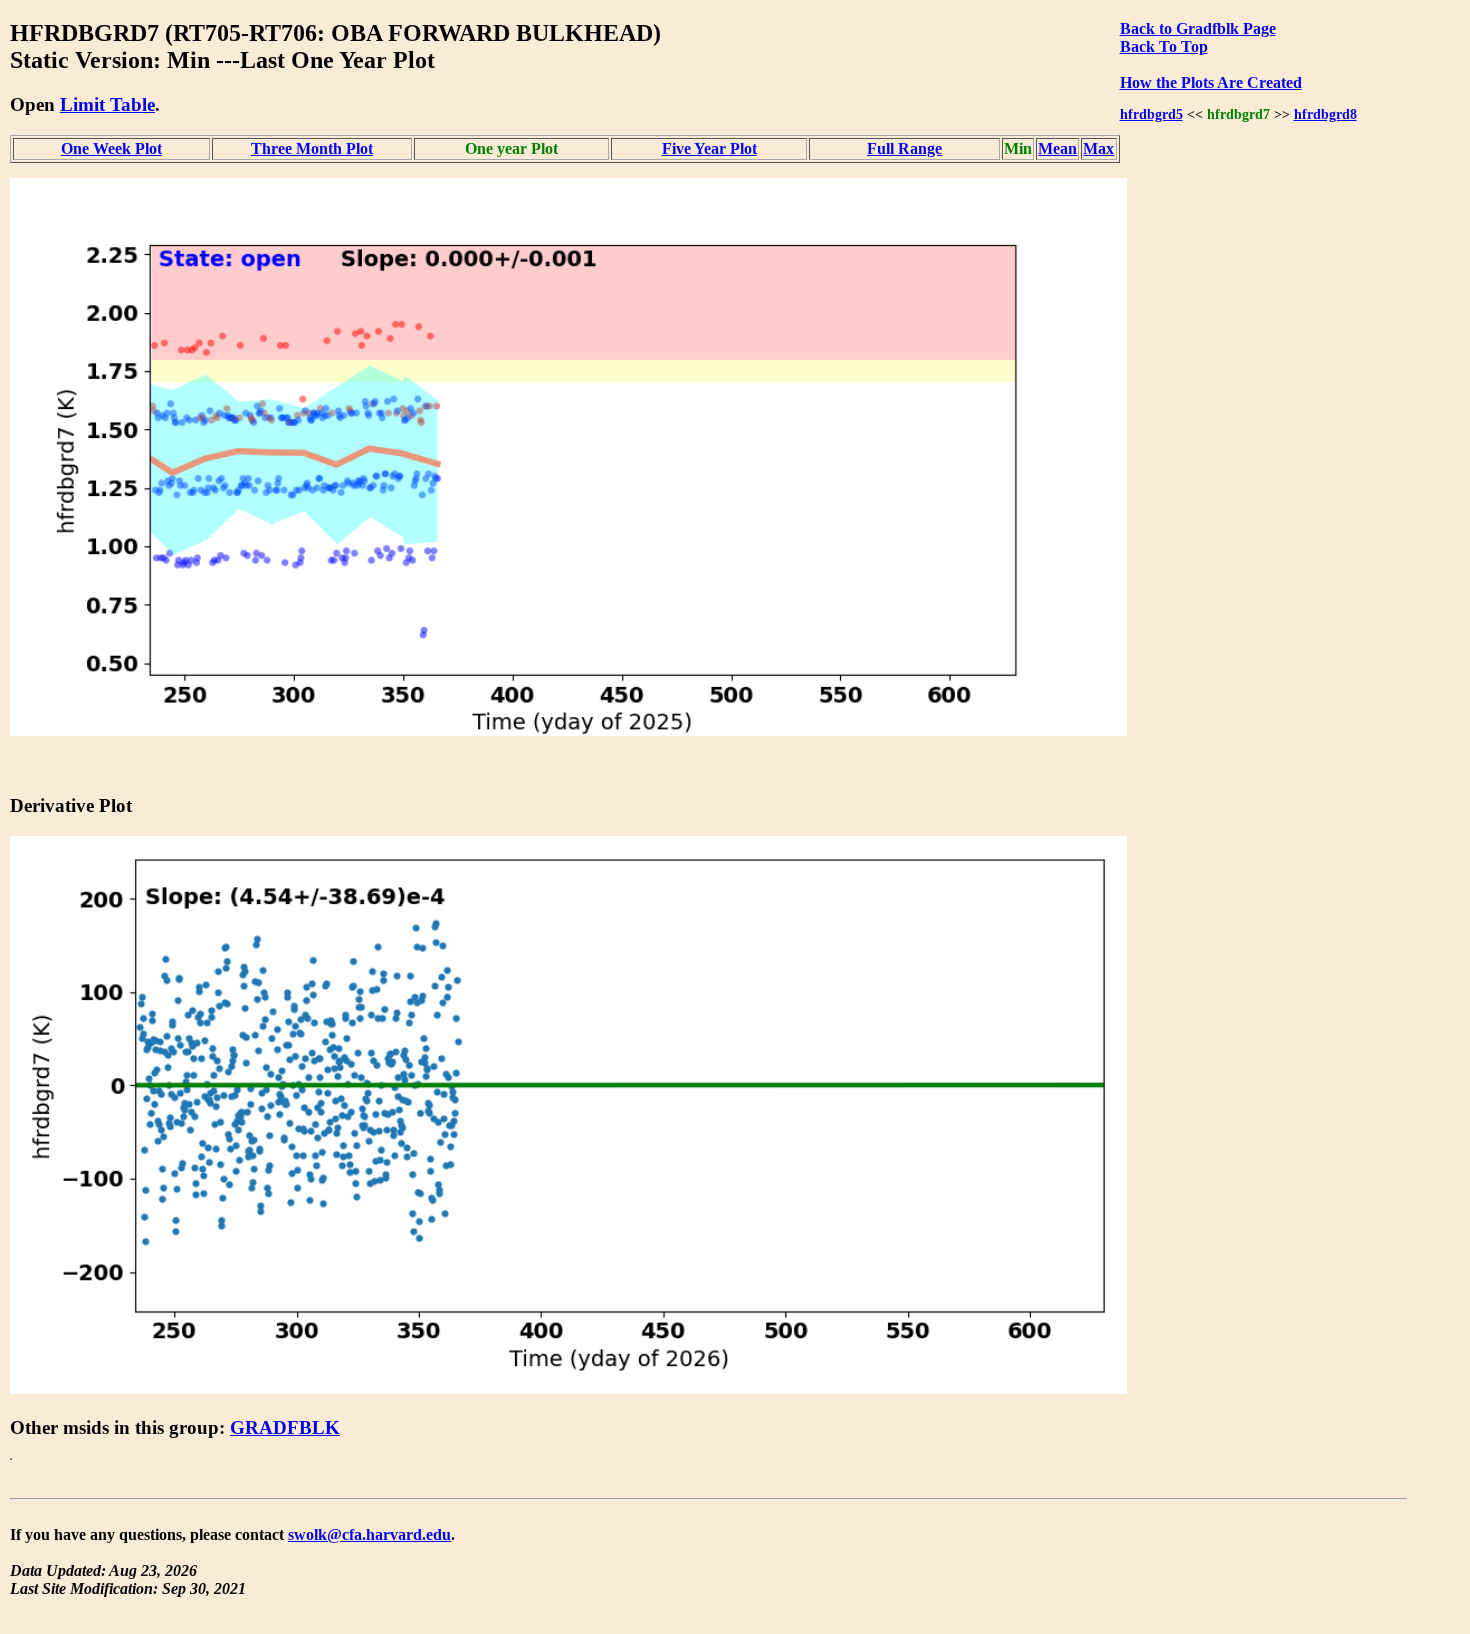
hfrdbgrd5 (1151, 114)
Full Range (904, 148)
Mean (1057, 148)
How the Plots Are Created (1211, 82)
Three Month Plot (312, 148)
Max (1098, 148)
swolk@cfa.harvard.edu (369, 1534)
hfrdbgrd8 (1325, 114)
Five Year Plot (709, 148)
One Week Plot (111, 148)
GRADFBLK (285, 1427)
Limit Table (107, 104)
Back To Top (1164, 46)
